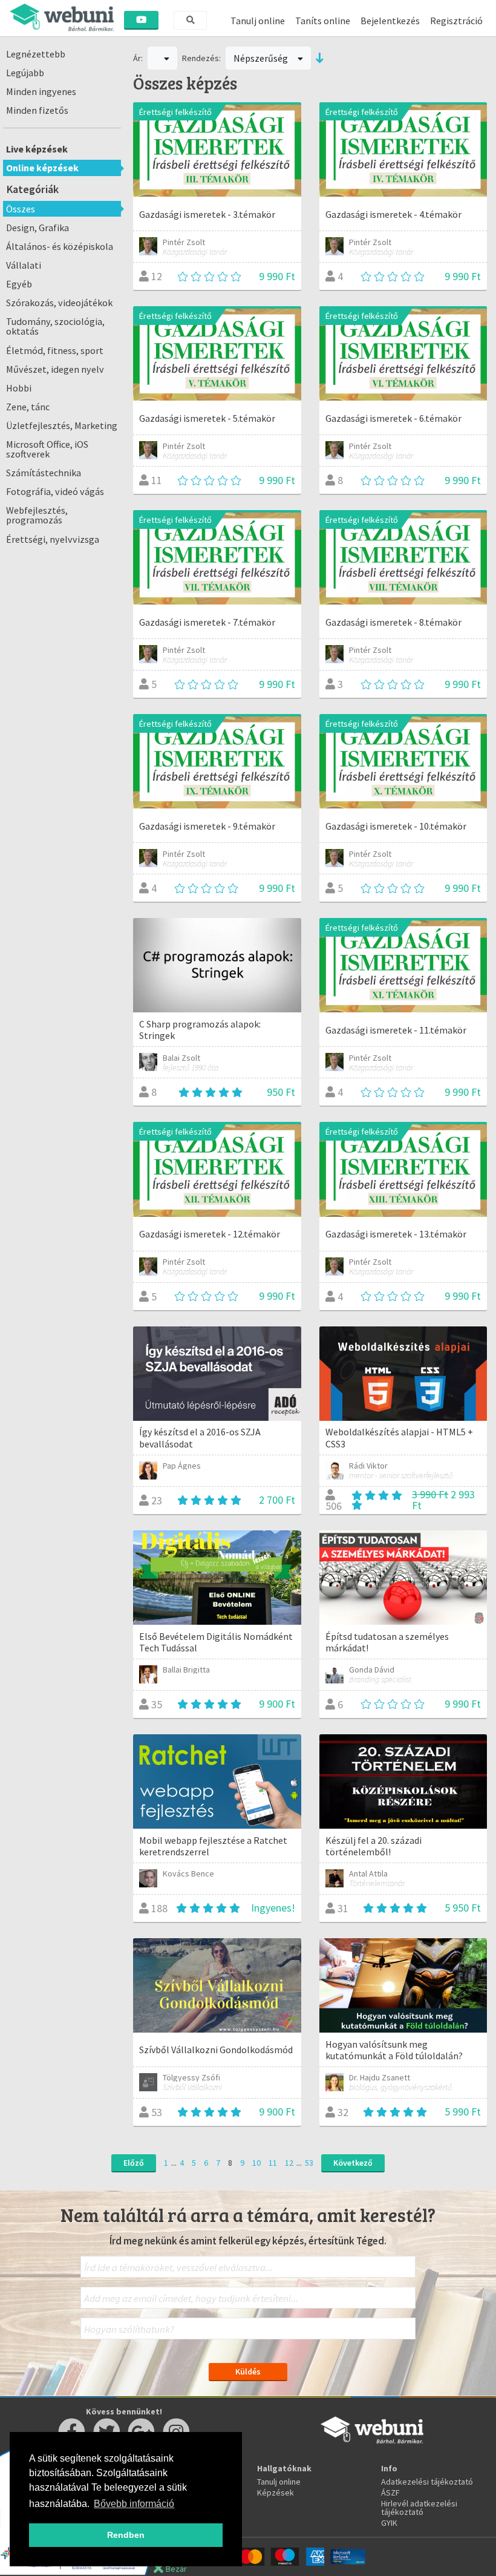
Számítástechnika (44, 473)
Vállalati (24, 265)
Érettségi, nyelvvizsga (53, 539)
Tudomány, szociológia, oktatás (55, 326)
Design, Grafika (38, 228)
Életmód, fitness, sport (55, 350)
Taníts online (323, 21)
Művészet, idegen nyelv (55, 369)
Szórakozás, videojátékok (59, 303)
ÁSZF (390, 2492)
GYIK (389, 2523)
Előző (134, 2163)
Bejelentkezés (390, 21)
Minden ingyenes (41, 91)
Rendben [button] (126, 2535)
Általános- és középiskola (60, 246)
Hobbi (19, 388)
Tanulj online (258, 21)
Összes (21, 209)
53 (309, 2163)
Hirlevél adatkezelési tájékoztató (419, 2508)
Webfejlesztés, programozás (37, 515)
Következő (353, 2163)
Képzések (276, 2492)
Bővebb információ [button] (134, 2504)
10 (256, 2163)
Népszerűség (262, 58)
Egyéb (19, 284)
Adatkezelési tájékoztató (427, 2482)
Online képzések (42, 168)
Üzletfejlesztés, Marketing (62, 425)
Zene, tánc (28, 407)
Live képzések (37, 149)
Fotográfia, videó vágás (55, 491)
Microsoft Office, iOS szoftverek (47, 449)
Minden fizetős (37, 110)
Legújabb (25, 73)
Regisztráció (456, 21)
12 (289, 2163)
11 (273, 2163)
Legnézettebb (36, 54)
